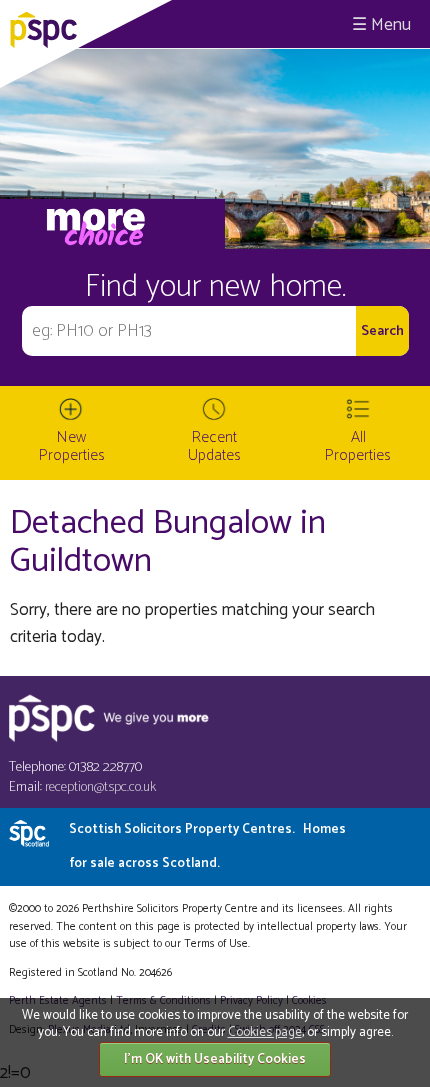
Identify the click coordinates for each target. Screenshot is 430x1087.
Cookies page (265, 1032)
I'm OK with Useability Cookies (215, 1059)
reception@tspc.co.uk (100, 787)
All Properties (358, 446)
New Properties (72, 446)
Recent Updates (214, 446)
